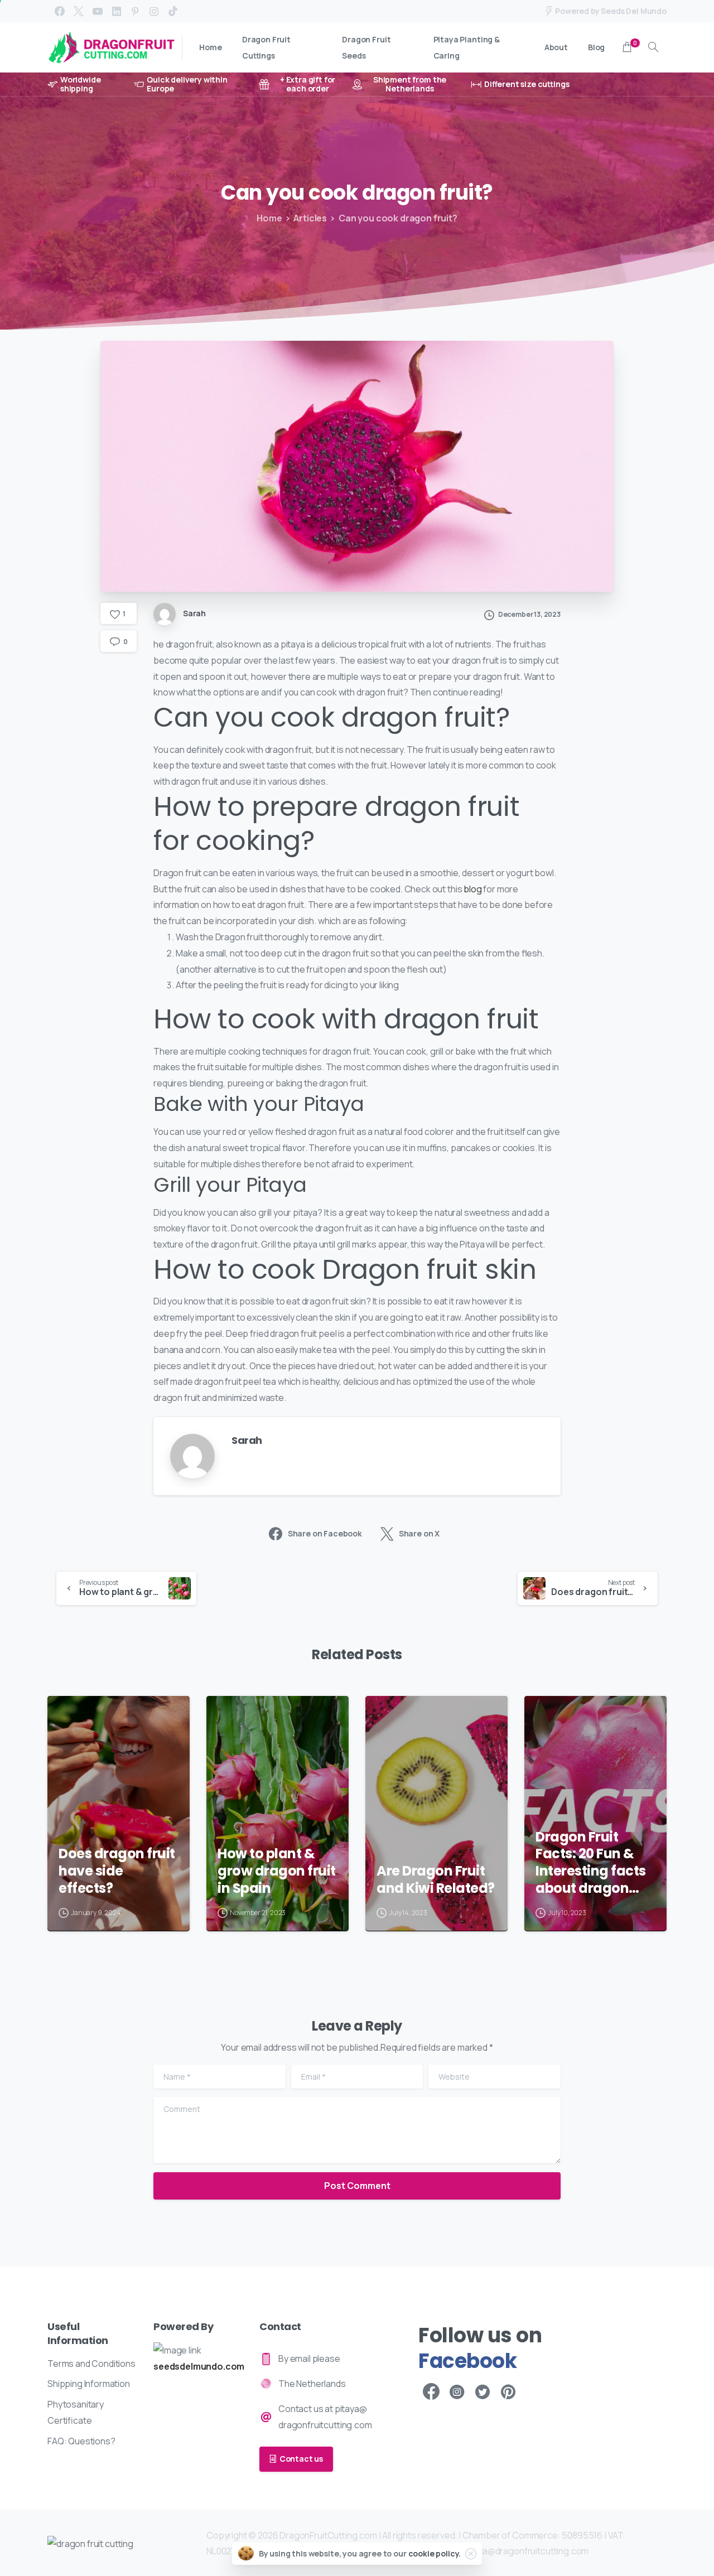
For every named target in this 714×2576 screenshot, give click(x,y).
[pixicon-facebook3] (431, 2392)
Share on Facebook (325, 1533)
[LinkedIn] (117, 11)
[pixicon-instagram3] (457, 2392)
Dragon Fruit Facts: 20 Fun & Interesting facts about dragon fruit (591, 1863)
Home (269, 218)
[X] (79, 11)
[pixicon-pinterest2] (508, 2392)
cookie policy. (435, 2553)
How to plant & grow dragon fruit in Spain (277, 1871)
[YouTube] (98, 11)
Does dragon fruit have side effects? (117, 1871)
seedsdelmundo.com (199, 2366)
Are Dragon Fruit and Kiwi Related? (436, 1880)
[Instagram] (154, 11)
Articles (310, 218)
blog (472, 889)
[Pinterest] (135, 11)
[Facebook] (60, 11)
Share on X (419, 1533)
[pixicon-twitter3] (483, 2392)
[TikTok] (173, 11)
